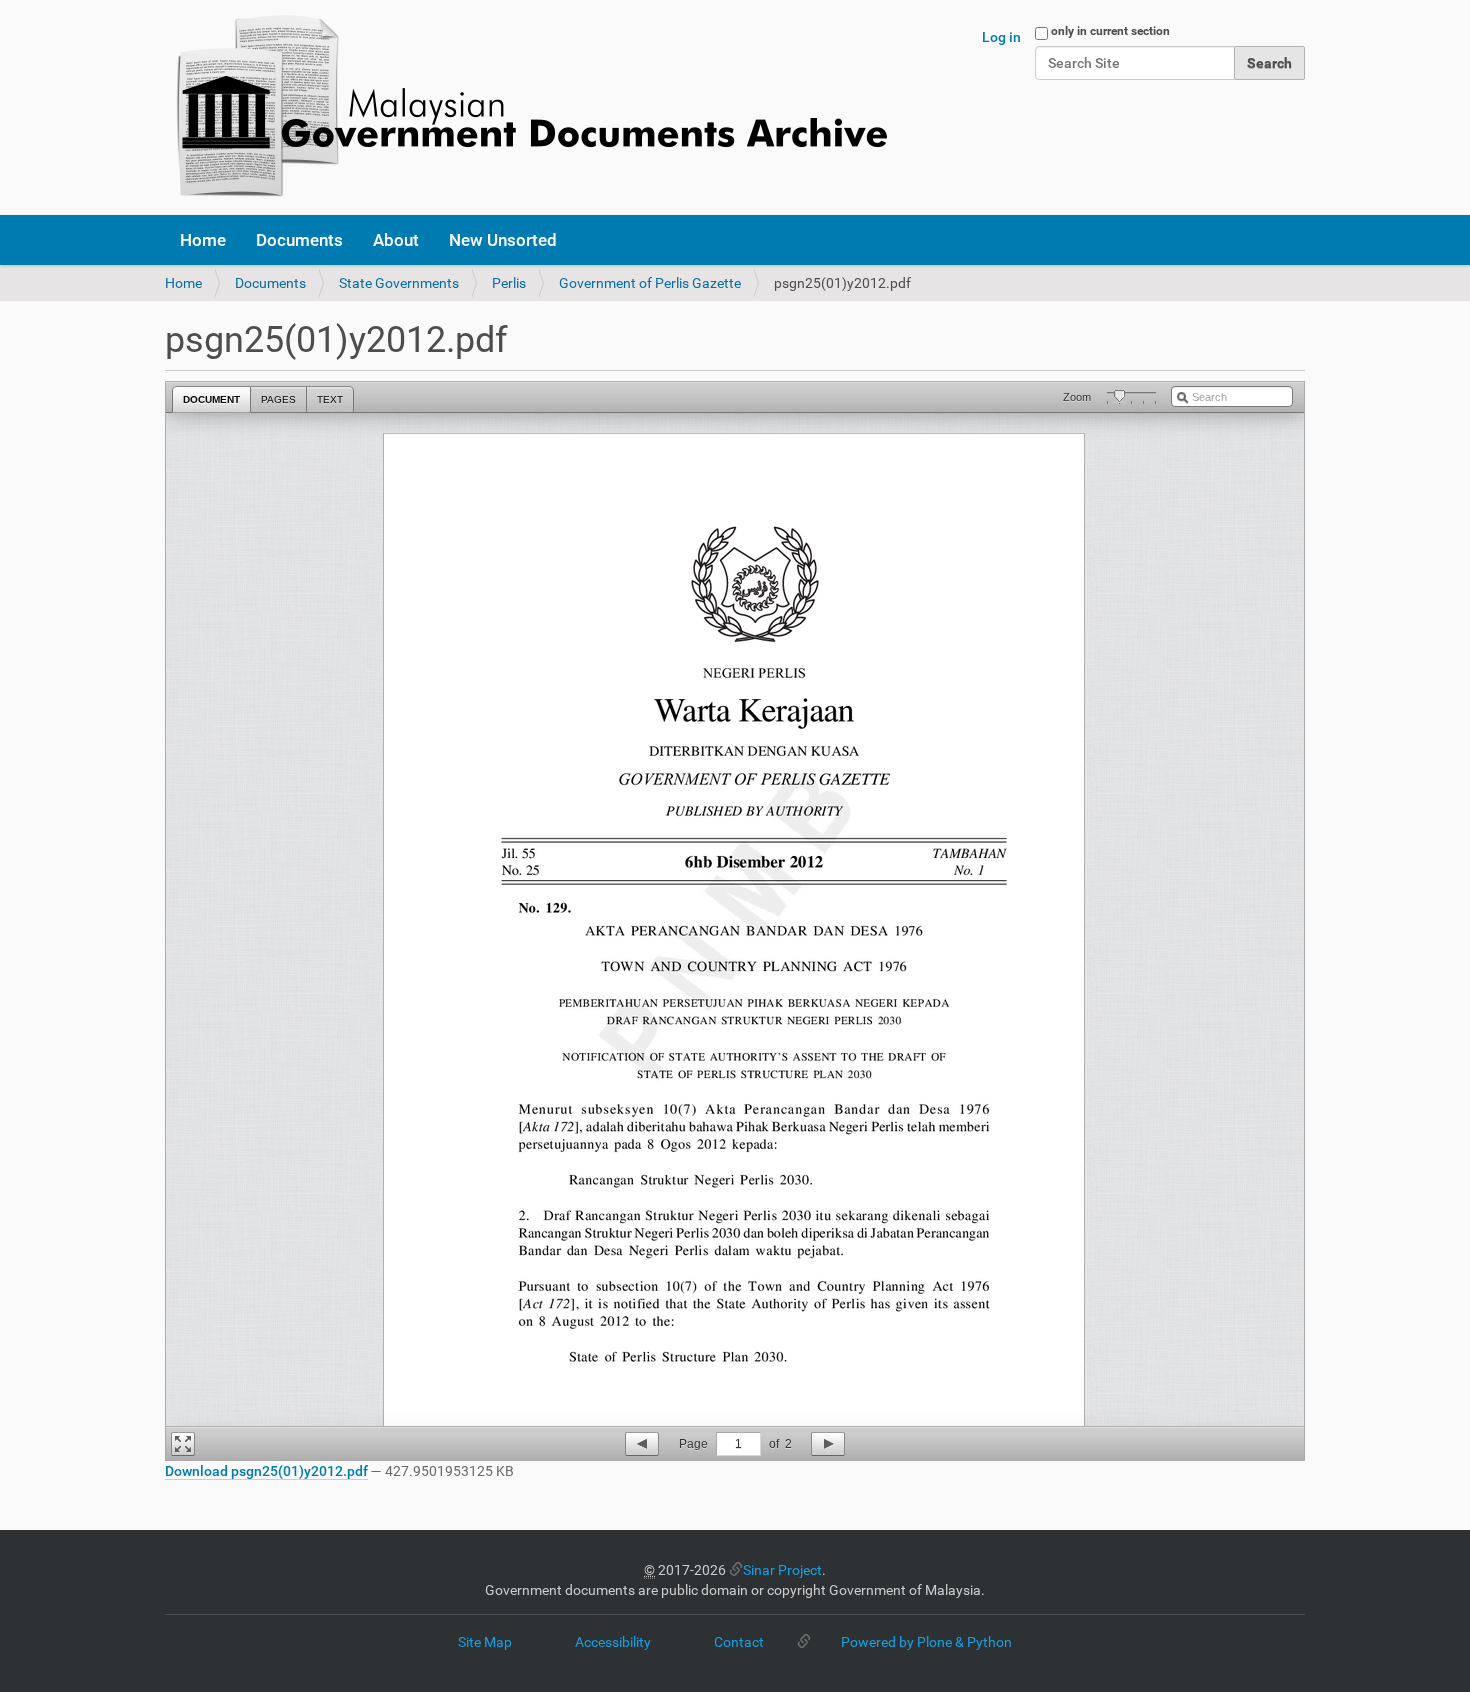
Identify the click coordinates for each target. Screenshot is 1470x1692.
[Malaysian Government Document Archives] (526, 107)
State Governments (399, 283)
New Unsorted (503, 240)
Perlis (509, 283)
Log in (1001, 37)
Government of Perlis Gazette (650, 283)
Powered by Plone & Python (926, 1642)
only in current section (1110, 31)
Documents (299, 240)
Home (203, 240)
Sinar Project (782, 1570)
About (396, 240)
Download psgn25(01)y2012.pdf (266, 1471)
